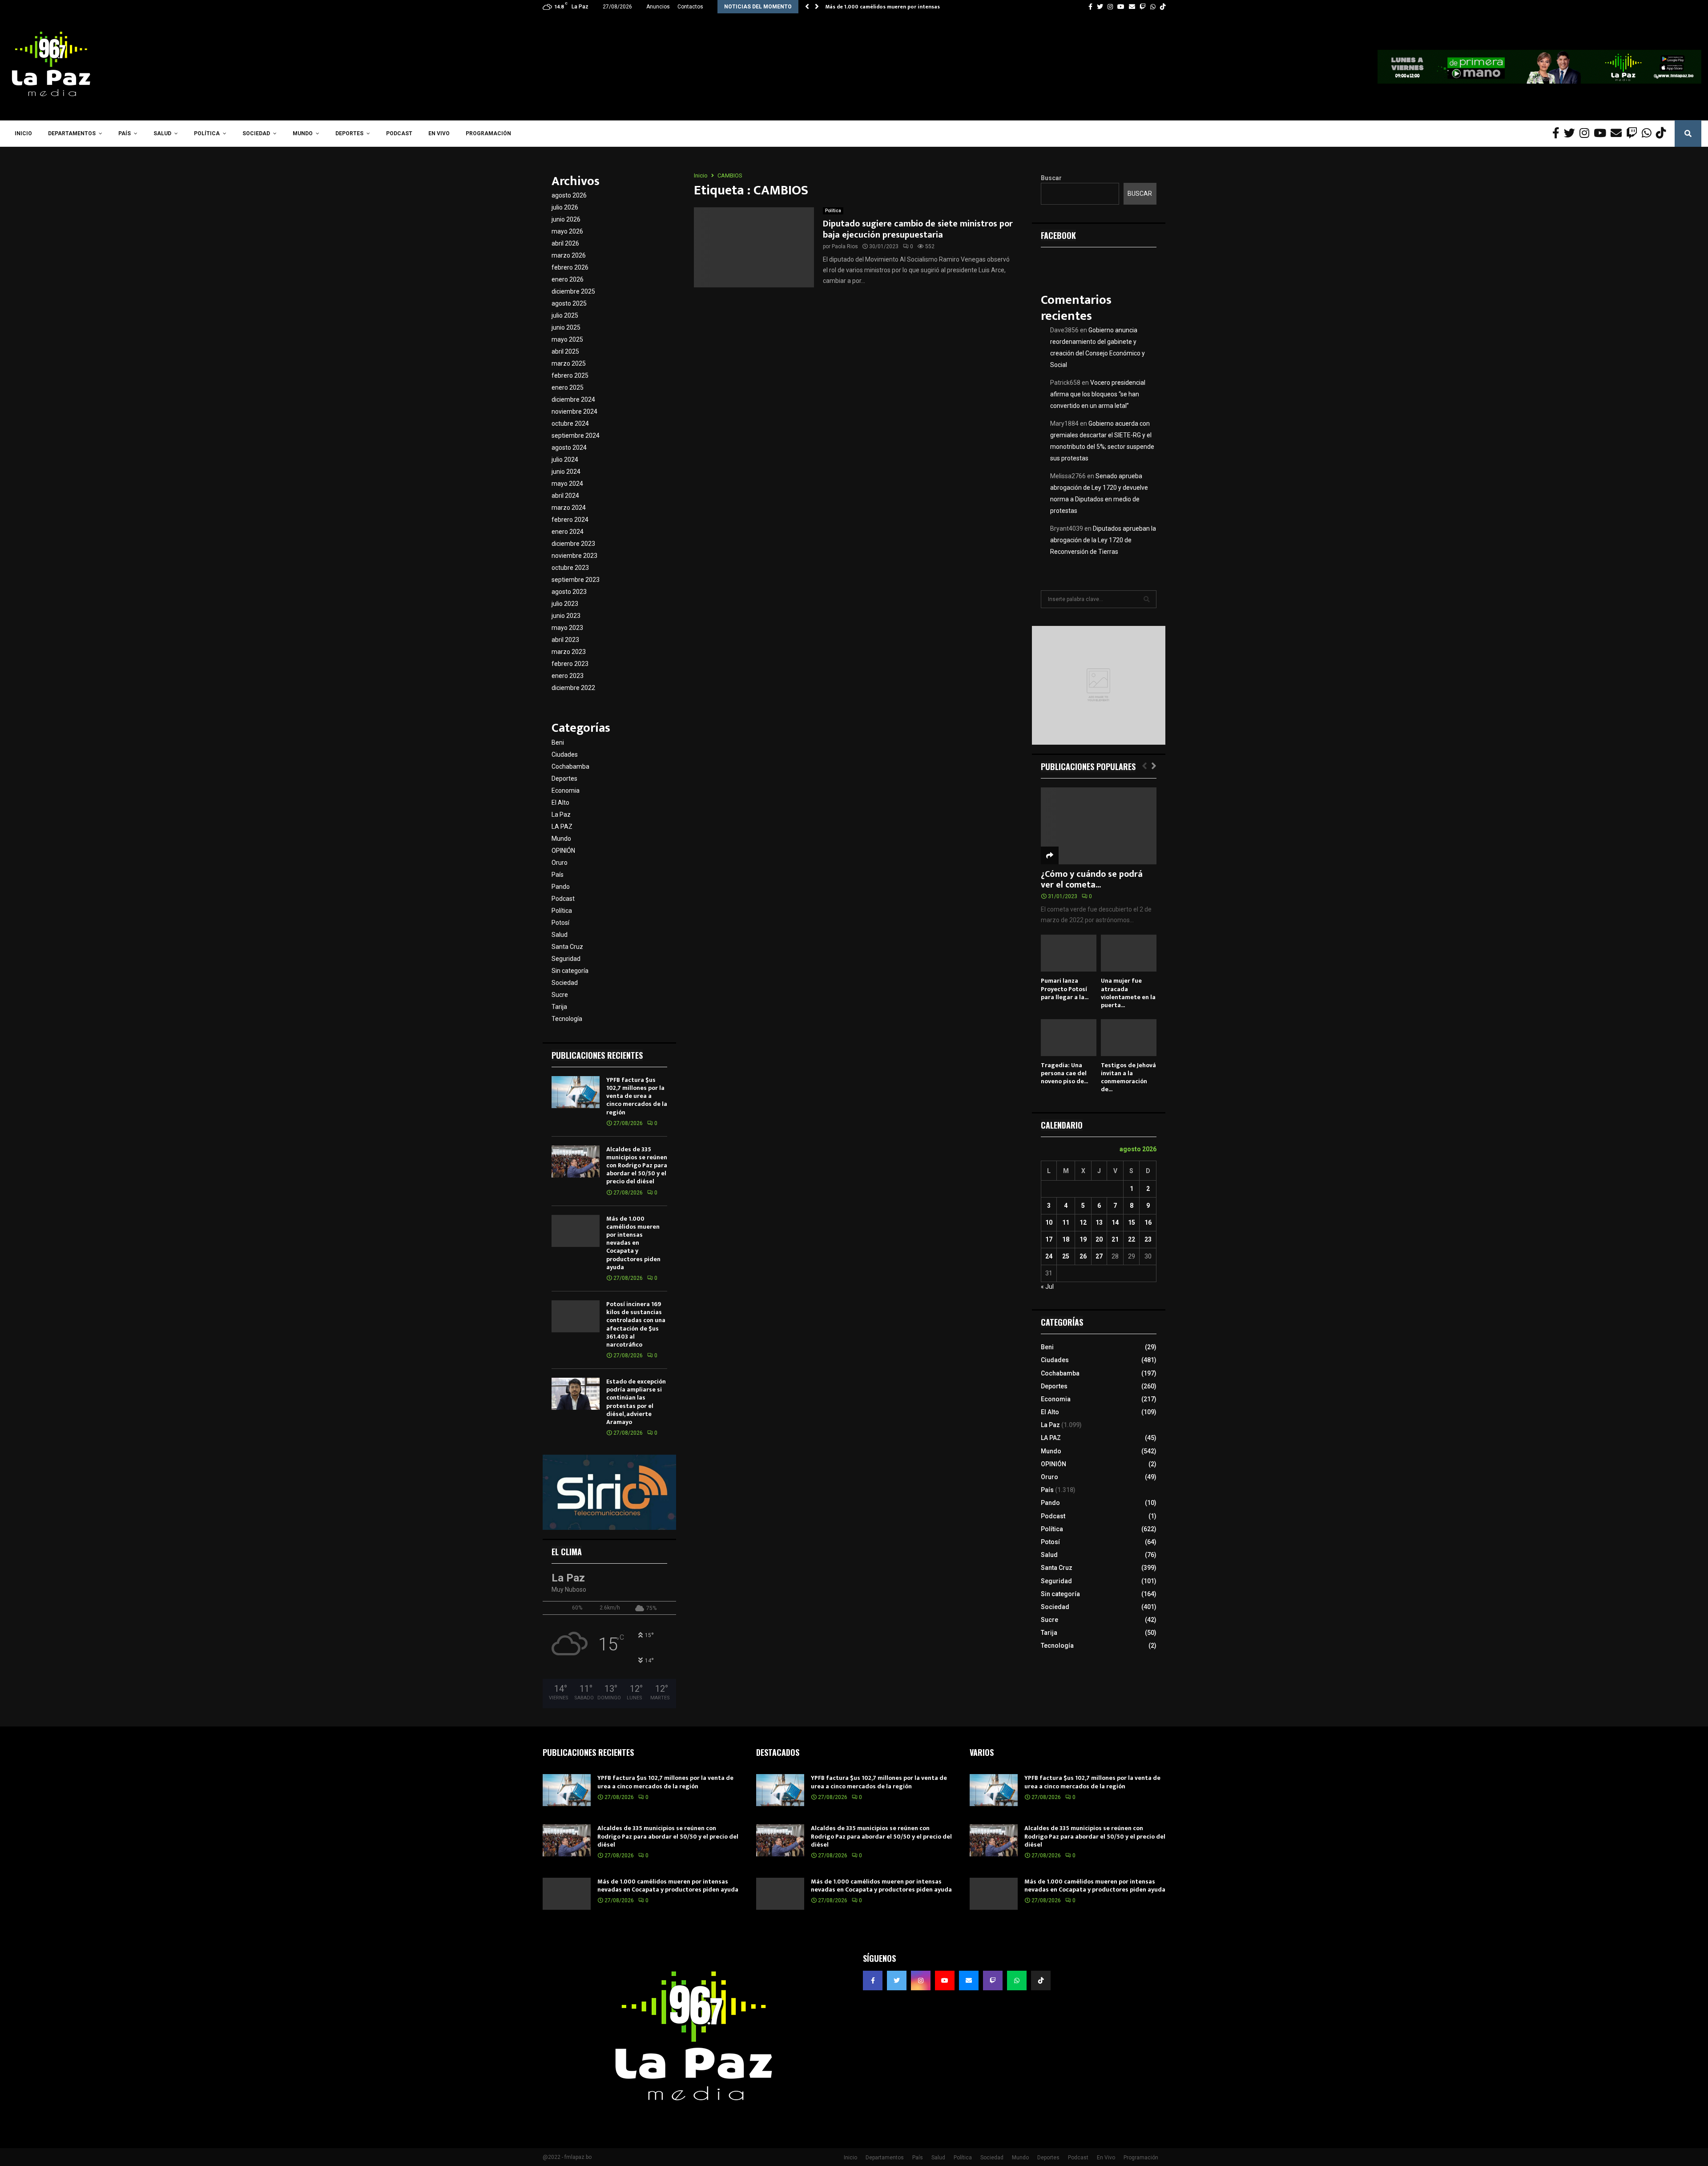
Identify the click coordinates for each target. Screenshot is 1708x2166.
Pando (561, 887)
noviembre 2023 (574, 556)
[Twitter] (1572, 133)
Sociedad (256, 133)
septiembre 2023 (576, 580)
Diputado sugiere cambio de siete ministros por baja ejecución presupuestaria (918, 229)
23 (1148, 1239)
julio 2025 (565, 315)
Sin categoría (570, 971)
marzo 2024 (569, 508)
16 (1148, 1222)
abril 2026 (565, 243)
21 (1115, 1239)
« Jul (1047, 1287)
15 (1132, 1222)
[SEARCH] (1147, 599)
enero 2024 (568, 532)
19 (1083, 1239)
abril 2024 (565, 496)
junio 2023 (566, 616)
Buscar (1051, 178)
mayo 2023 (567, 628)
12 (1083, 1222)
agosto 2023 (569, 592)
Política (207, 133)
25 (1066, 1256)
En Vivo (439, 133)
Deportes (349, 133)
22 (1132, 1239)
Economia (566, 791)
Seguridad (566, 959)
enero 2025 (568, 387)
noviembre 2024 (574, 411)
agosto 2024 (569, 448)
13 (1099, 1222)
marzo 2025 (569, 363)
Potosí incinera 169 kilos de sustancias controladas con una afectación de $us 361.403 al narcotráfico (636, 1324)
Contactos (690, 7)
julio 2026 (565, 207)
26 (1083, 1256)
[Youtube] (1602, 133)
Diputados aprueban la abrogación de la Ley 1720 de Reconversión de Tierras (1103, 540)
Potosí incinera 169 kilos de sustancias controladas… (894, 7)
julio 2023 (565, 604)
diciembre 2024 (573, 399)
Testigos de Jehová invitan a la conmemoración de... (1128, 1077)
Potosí (560, 923)
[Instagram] (1587, 133)
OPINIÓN (563, 851)
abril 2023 (565, 640)
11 (1066, 1222)
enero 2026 (568, 279)
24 (1049, 1256)
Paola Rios (845, 246)
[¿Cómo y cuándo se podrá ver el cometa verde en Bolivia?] (1099, 826)
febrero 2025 (570, 375)
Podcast (399, 133)
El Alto (560, 803)
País (125, 133)
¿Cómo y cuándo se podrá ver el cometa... (1092, 879)
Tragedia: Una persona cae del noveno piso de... (1064, 1073)
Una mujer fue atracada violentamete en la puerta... (1128, 993)
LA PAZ (562, 827)
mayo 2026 (567, 231)
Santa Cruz (567, 947)
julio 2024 (565, 460)
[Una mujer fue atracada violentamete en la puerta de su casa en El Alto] (1129, 953)
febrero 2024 (570, 520)
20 (1099, 1239)
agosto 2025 (569, 303)
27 (1099, 1256)
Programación (488, 133)
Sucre (560, 995)
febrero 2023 (570, 664)
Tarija (559, 1007)
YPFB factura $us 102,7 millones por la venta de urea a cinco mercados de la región (637, 1096)
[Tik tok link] (1163, 7)
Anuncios (658, 7)
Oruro (560, 863)
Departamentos (72, 133)
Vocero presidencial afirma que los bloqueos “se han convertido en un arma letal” (1098, 394)
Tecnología (567, 1019)
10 (1049, 1222)
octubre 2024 (570, 424)
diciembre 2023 (573, 544)
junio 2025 (566, 327)
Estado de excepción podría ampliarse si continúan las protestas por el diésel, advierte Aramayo (636, 1402)
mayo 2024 (567, 484)
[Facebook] (1558, 133)
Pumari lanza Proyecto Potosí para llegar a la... (1065, 989)
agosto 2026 (569, 195)
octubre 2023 (570, 568)
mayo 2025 (567, 339)
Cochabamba (570, 766)
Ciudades (565, 754)
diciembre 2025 (573, 291)
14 (1115, 1222)
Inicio (23, 133)
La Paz (561, 815)
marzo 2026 (569, 255)
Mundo (303, 133)
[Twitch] (1634, 133)
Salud (162, 133)
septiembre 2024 (576, 436)
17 (1049, 1239)
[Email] (1618, 133)
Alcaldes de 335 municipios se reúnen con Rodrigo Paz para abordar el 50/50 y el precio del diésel (637, 1166)
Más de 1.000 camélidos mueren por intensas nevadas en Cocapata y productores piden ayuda (633, 1243)
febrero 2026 (570, 267)
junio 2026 (566, 219)
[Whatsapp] (1649, 133)
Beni (558, 742)
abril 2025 (565, 351)
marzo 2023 (569, 652)
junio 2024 (566, 472)
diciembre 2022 (573, 688)
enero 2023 (568, 676)
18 (1066, 1239)
